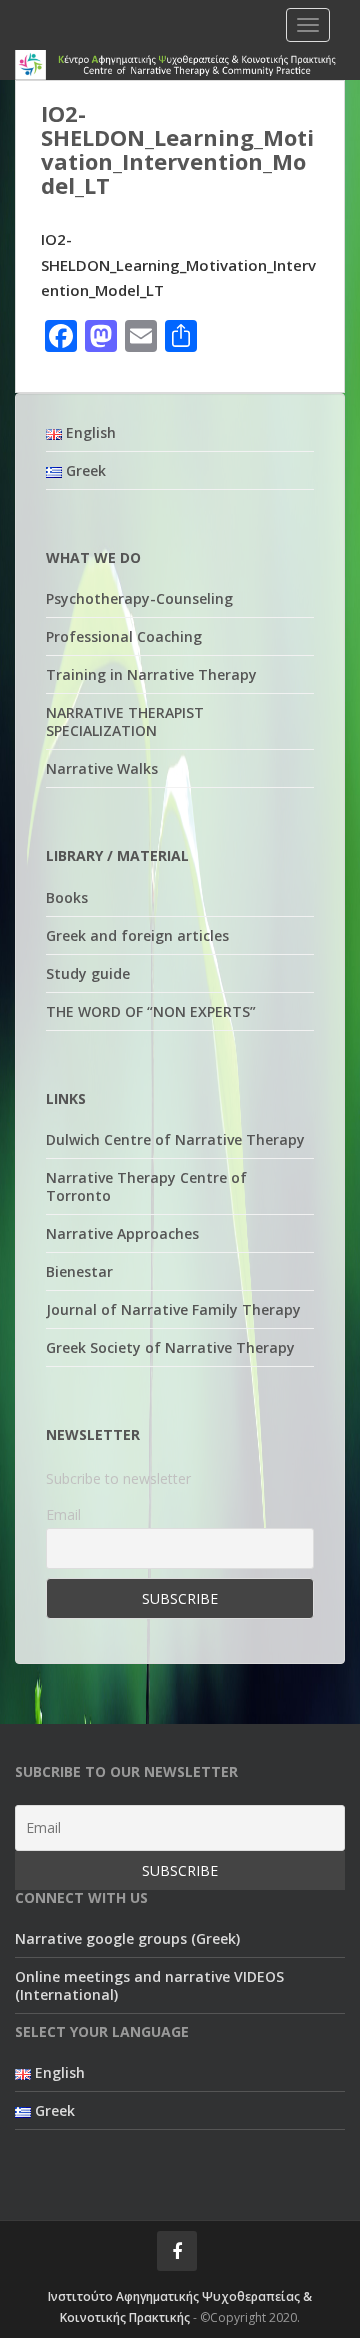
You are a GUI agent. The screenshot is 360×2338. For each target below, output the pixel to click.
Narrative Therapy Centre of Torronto (146, 1186)
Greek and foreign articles (137, 935)
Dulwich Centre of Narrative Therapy (175, 1139)
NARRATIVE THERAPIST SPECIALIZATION (125, 721)
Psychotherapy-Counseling (139, 598)
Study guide (88, 973)
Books (67, 897)
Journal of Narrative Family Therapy (173, 1309)
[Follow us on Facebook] (177, 2251)
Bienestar (79, 1271)
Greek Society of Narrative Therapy (170, 1347)
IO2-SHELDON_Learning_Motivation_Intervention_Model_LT (178, 264)
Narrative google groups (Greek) (127, 1938)
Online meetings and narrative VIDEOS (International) (149, 1985)
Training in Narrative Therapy (151, 674)
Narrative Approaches (122, 1233)
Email (63, 1514)
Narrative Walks (102, 768)
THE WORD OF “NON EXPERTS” (151, 1011)
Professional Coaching (124, 636)
